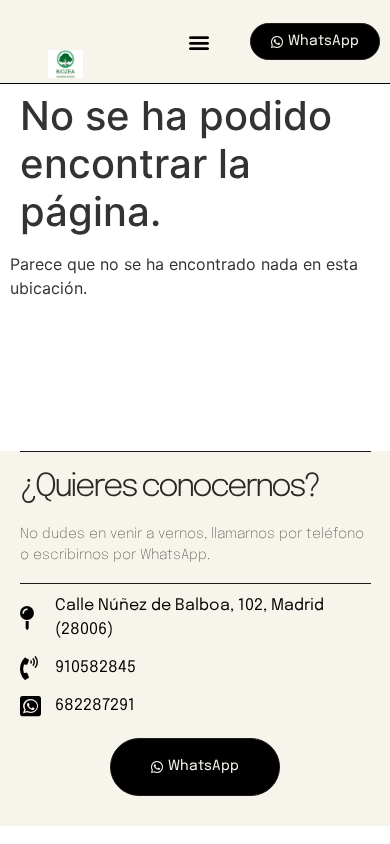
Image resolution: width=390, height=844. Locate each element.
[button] (198, 41)
